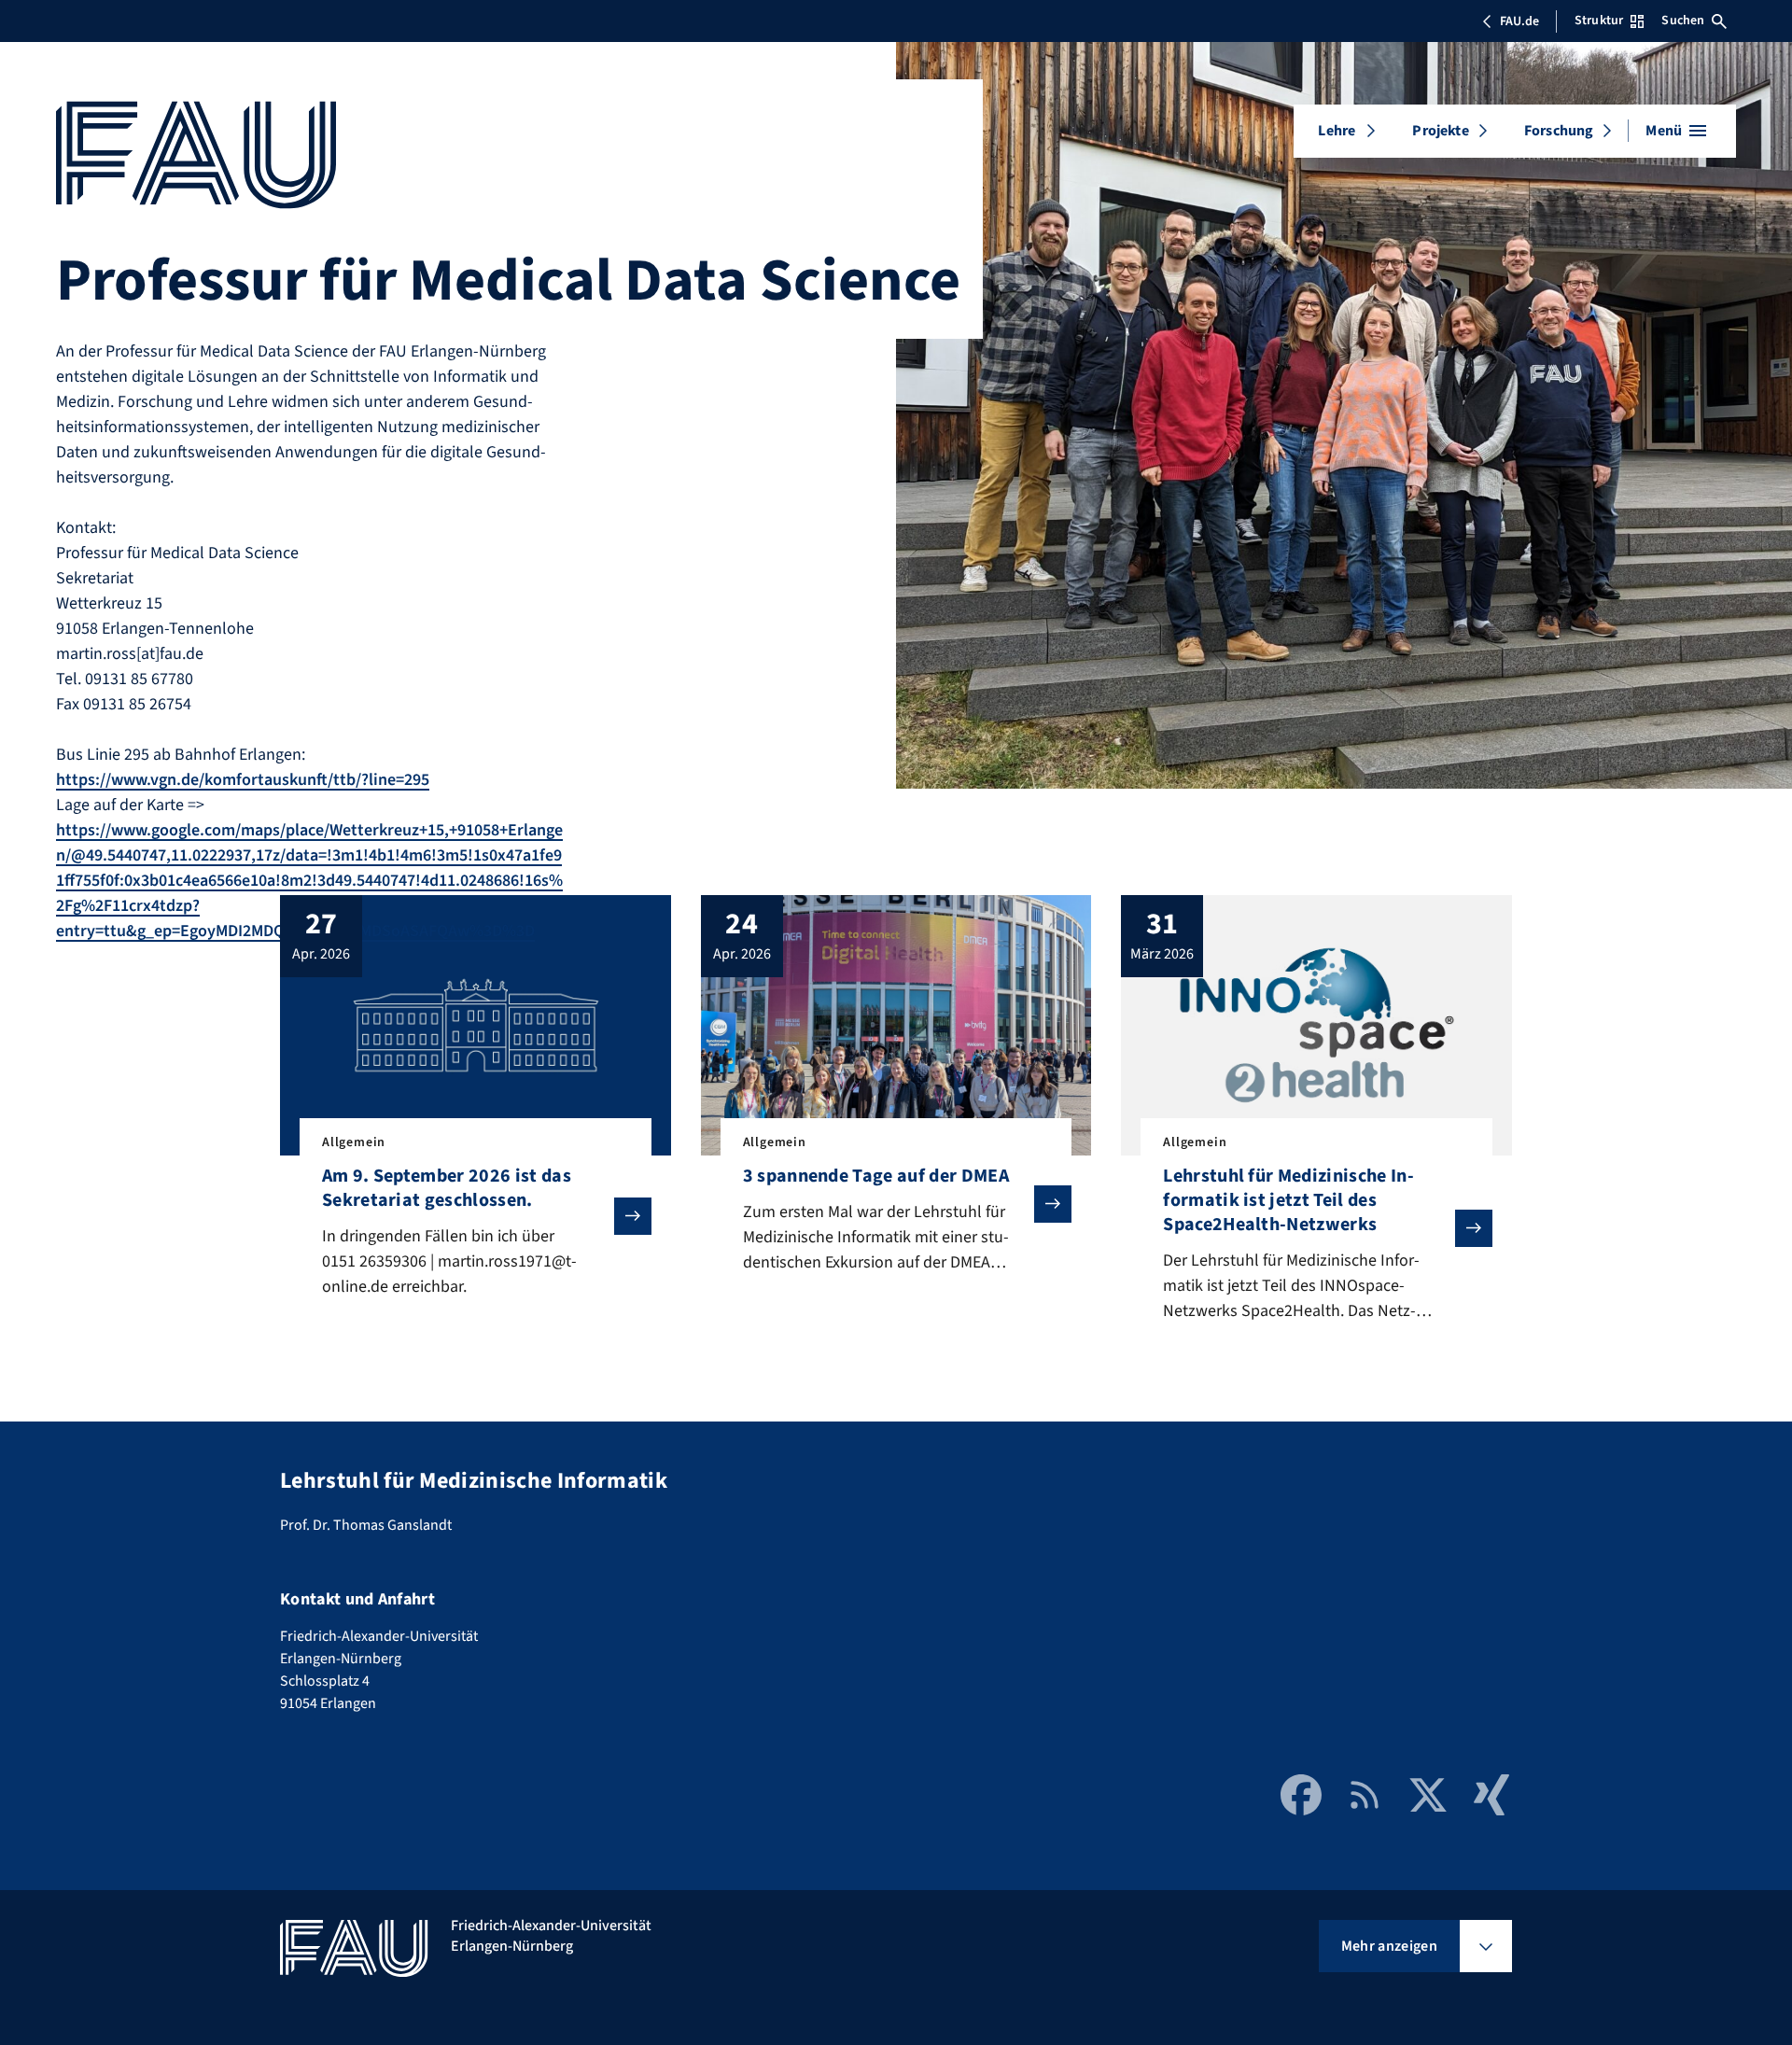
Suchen (1683, 21)
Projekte (1440, 131)
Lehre (1337, 131)
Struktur (1599, 21)
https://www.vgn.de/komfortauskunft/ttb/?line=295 (243, 780)
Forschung (1559, 131)
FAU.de (1519, 21)
